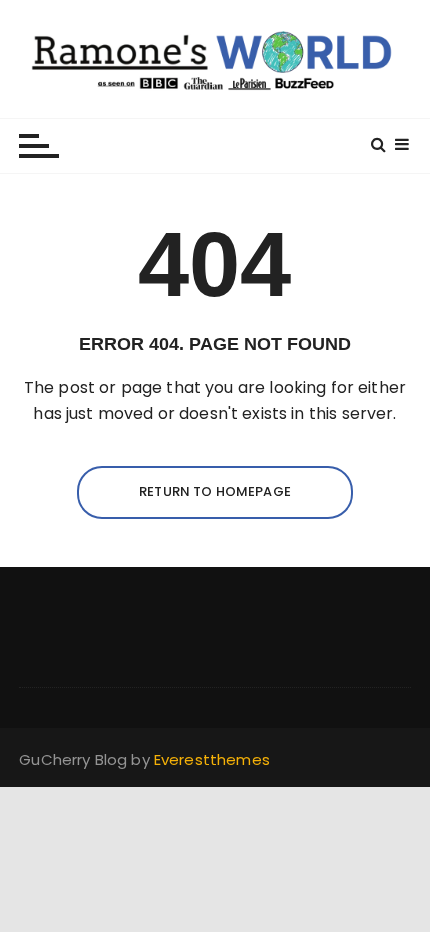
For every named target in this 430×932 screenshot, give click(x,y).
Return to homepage (215, 491)
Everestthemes (212, 759)
